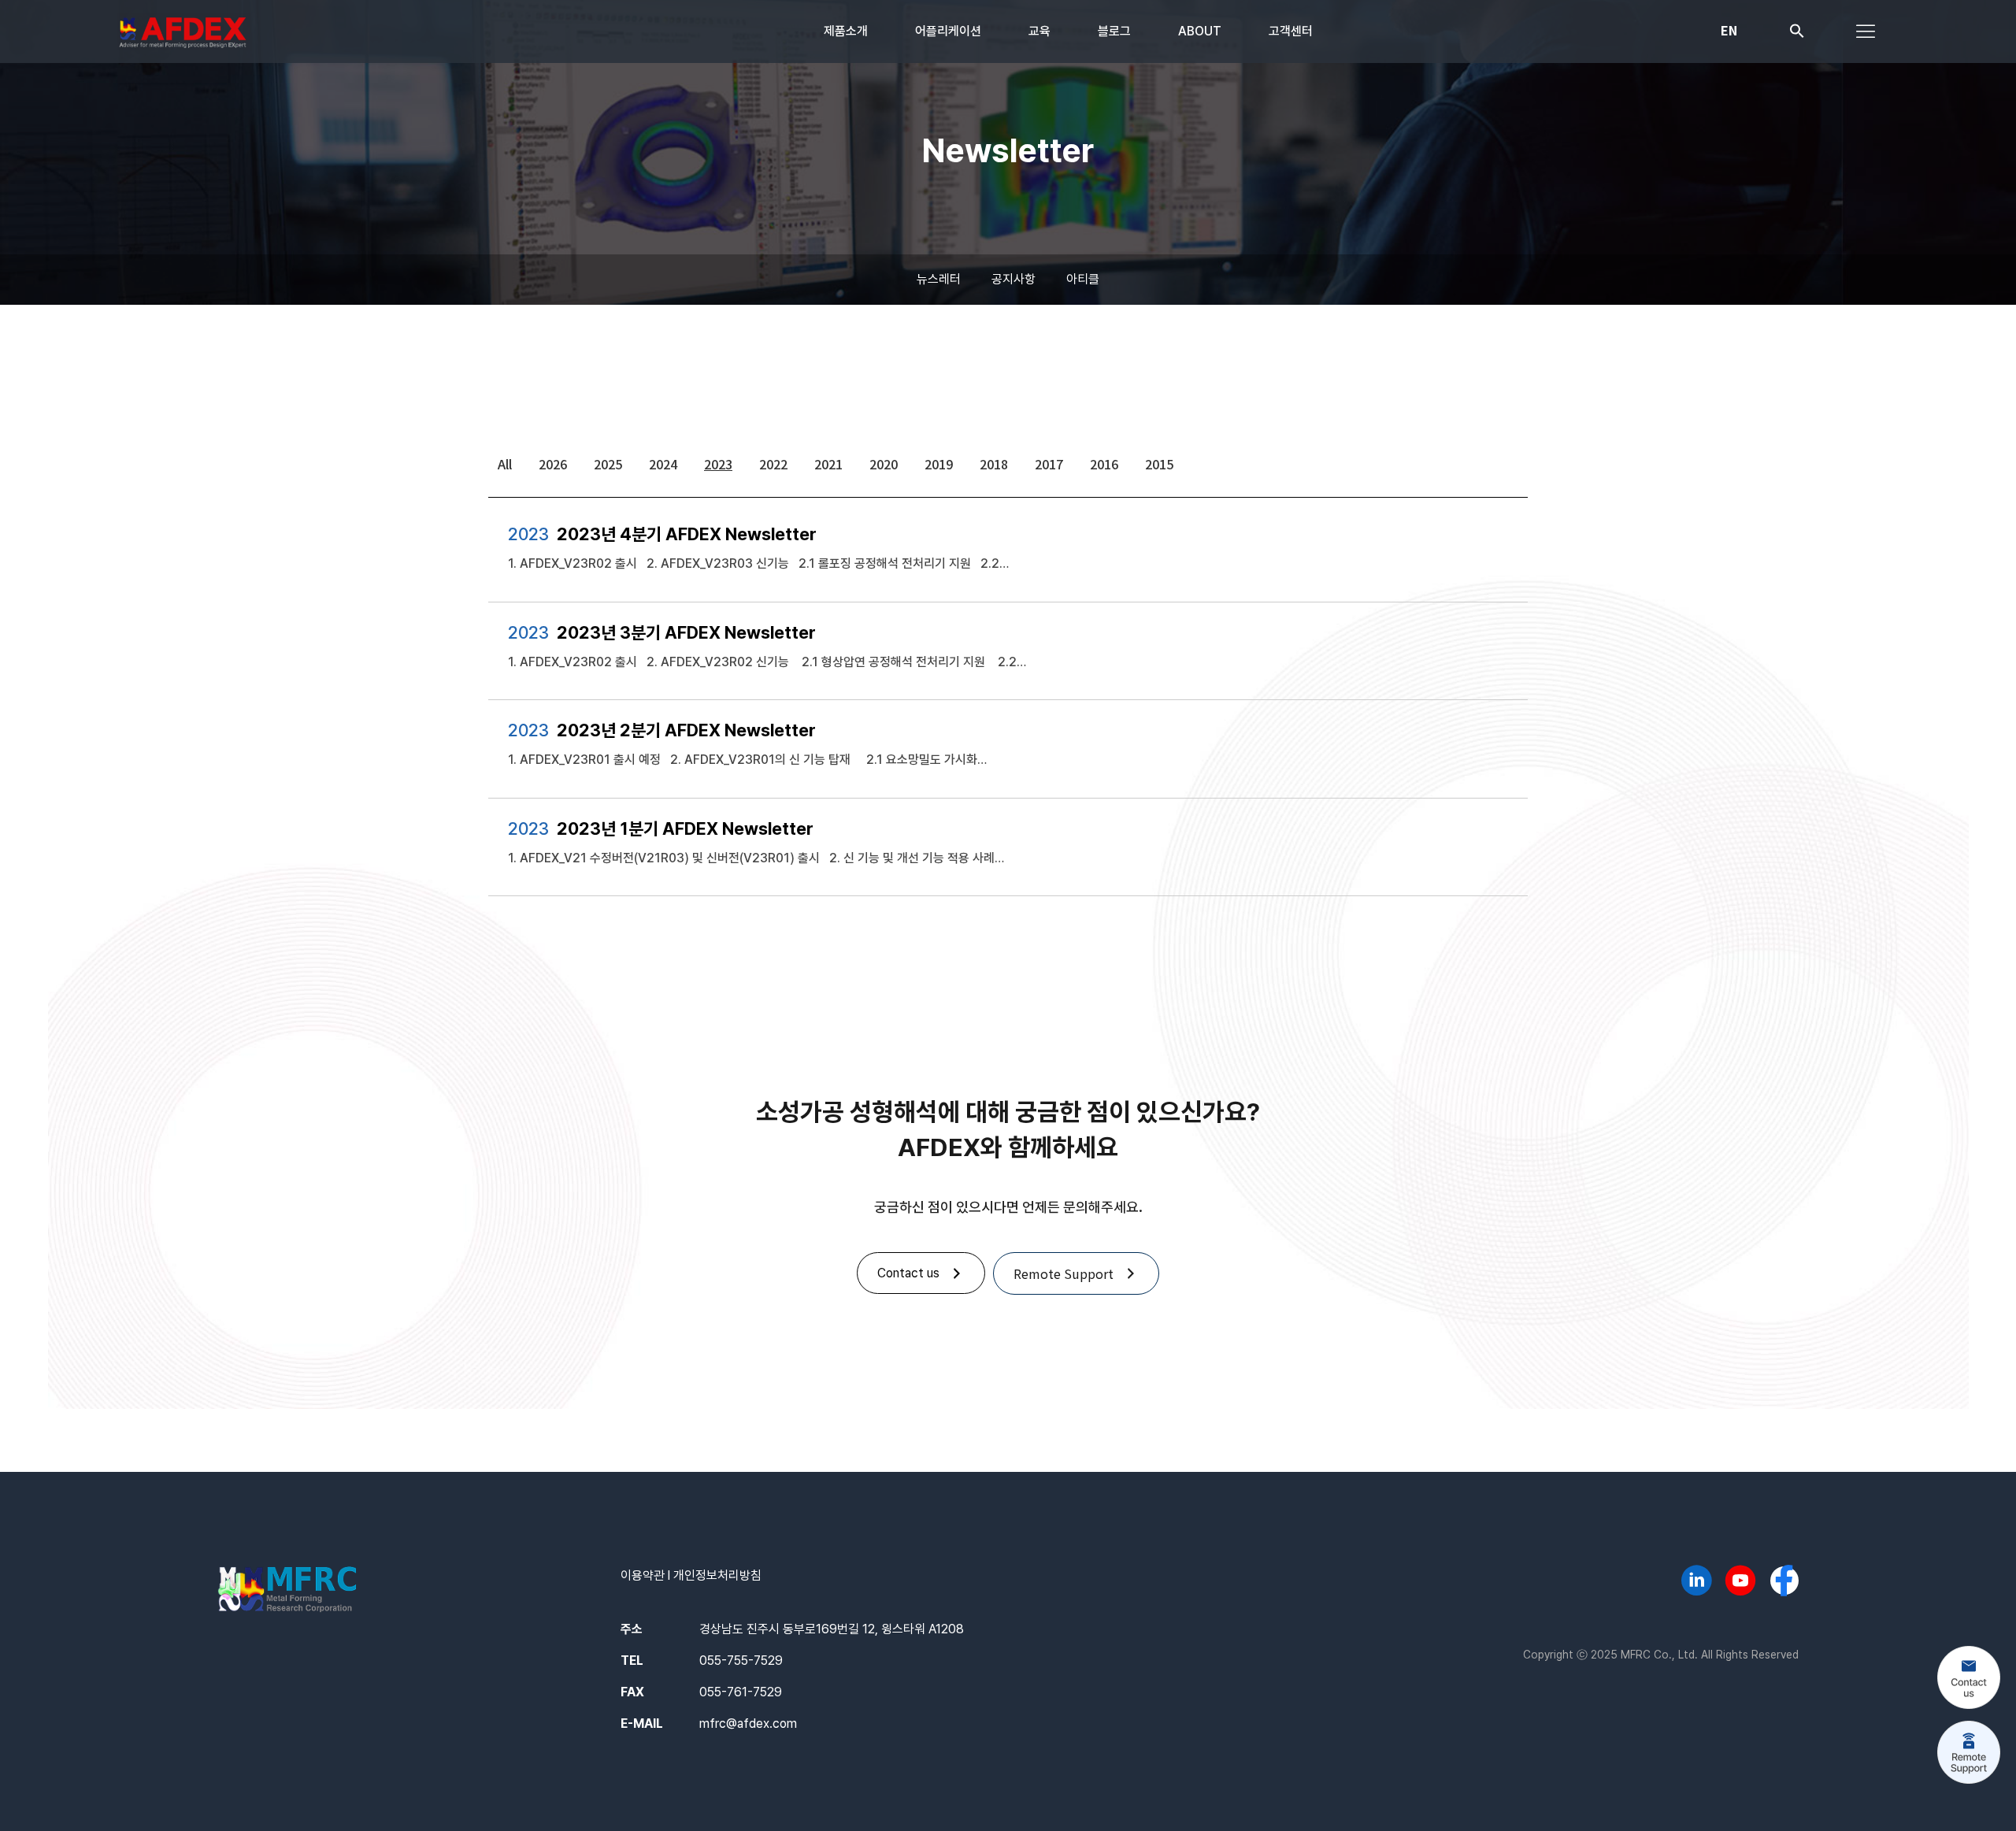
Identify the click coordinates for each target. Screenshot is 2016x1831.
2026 (553, 464)
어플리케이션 (948, 31)
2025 (608, 464)
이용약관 (643, 1575)
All (505, 464)
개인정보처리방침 (717, 1575)
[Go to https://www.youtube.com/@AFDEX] (1740, 1583)
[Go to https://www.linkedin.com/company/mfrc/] (1696, 1583)
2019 (939, 464)
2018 (994, 464)
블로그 (1114, 31)
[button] (1797, 34)
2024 (663, 464)
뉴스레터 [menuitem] (939, 279)
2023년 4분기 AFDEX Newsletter (687, 534)
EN (1729, 30)
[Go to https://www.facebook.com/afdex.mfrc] (1784, 1582)
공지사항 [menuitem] (1014, 279)
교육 (1039, 31)
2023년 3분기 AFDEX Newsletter (686, 632)
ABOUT (1200, 31)
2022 (773, 464)
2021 (828, 464)
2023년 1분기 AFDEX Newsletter (685, 828)
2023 (718, 464)
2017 (1049, 464)
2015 (1159, 464)
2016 (1104, 464)
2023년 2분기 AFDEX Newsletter (686, 730)
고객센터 (1291, 31)
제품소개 (846, 31)
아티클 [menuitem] (1083, 279)
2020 (884, 464)
